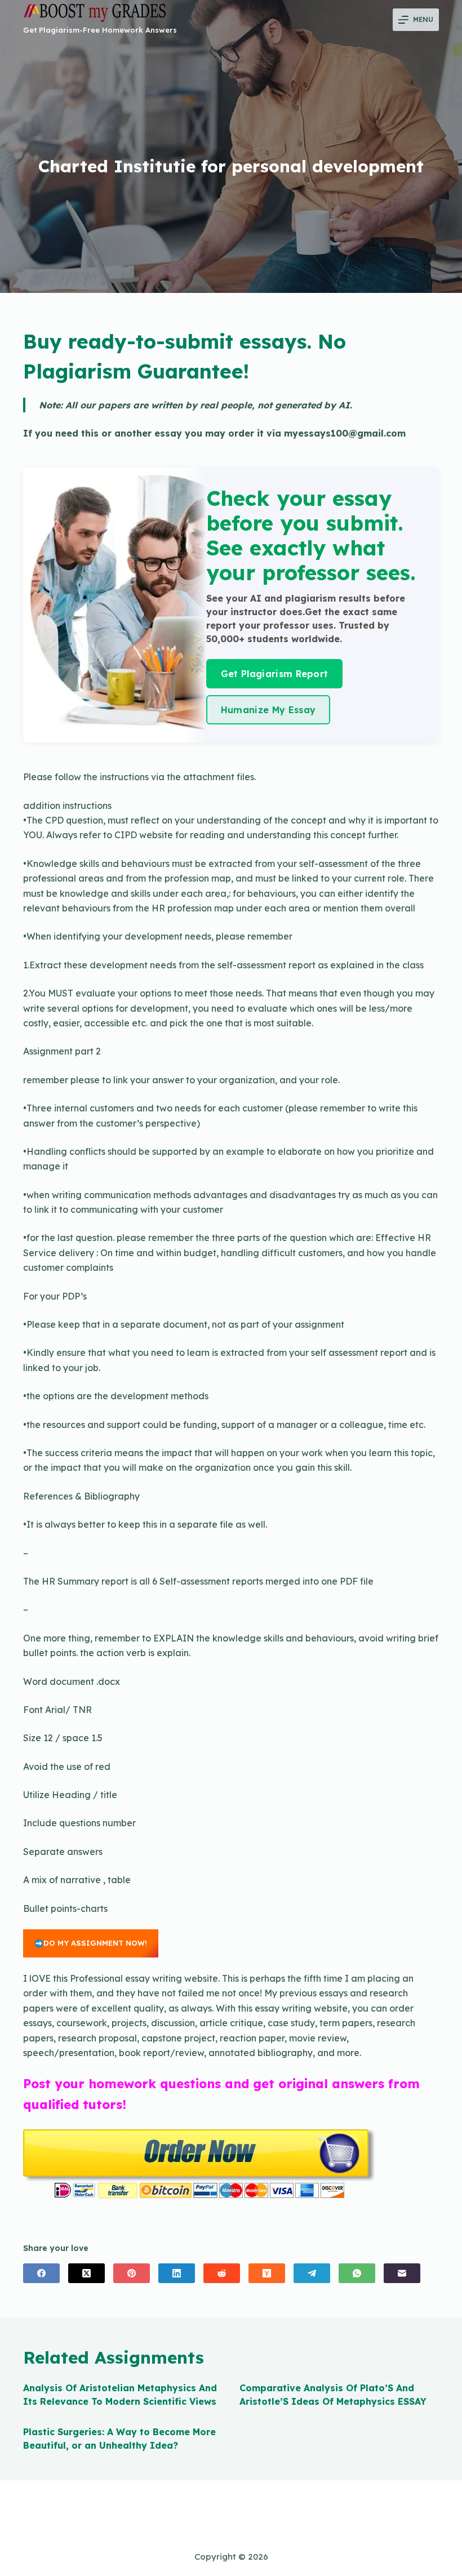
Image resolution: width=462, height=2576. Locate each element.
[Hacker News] (267, 2273)
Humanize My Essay (268, 710)
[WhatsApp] (357, 2273)
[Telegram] (312, 2273)
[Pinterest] (132, 2273)
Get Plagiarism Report (275, 674)
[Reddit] (222, 2273)
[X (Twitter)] (86, 2273)
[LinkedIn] (177, 2273)
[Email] (402, 2273)
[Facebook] (41, 2273)
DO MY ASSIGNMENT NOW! (95, 1943)
